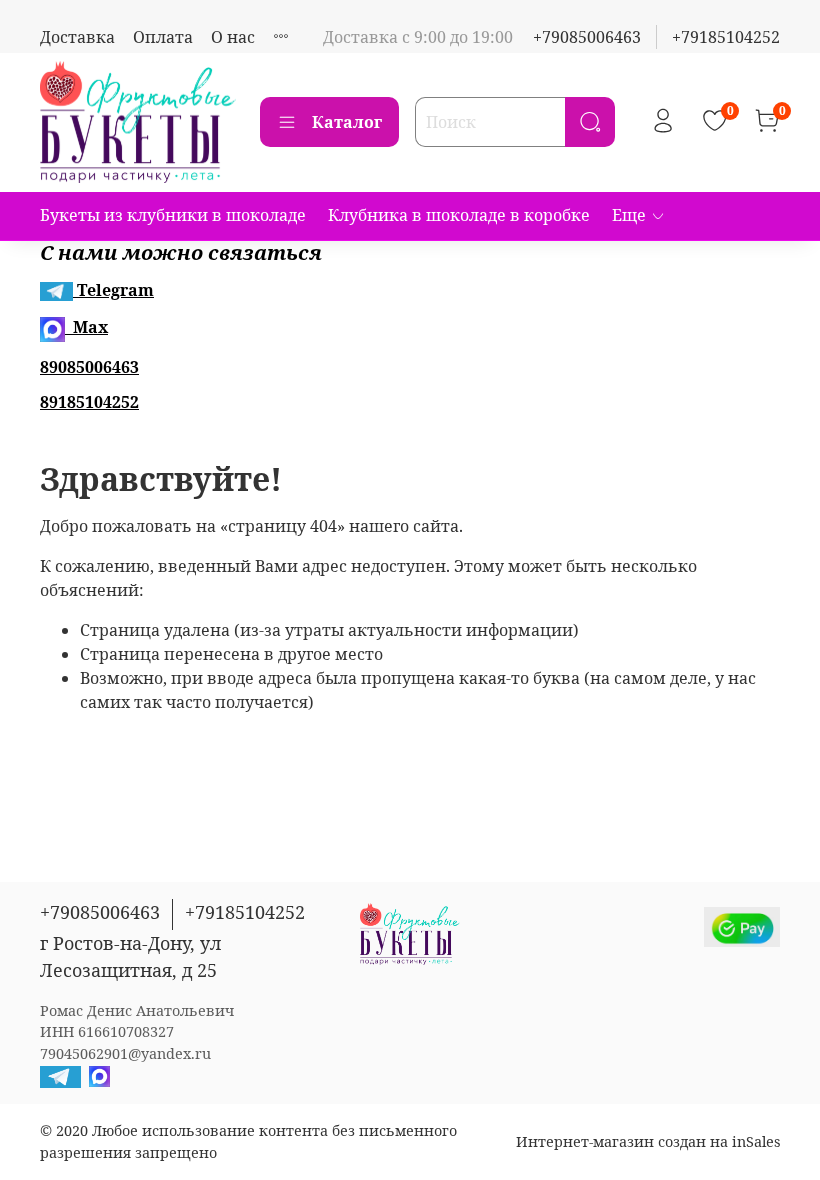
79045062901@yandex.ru (125, 1053)
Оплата (163, 37)
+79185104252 (726, 37)
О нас (233, 37)
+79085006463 (587, 37)
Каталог (347, 122)
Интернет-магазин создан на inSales (648, 1141)
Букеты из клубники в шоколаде (173, 215)
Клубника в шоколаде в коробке (459, 215)
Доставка (77, 37)
